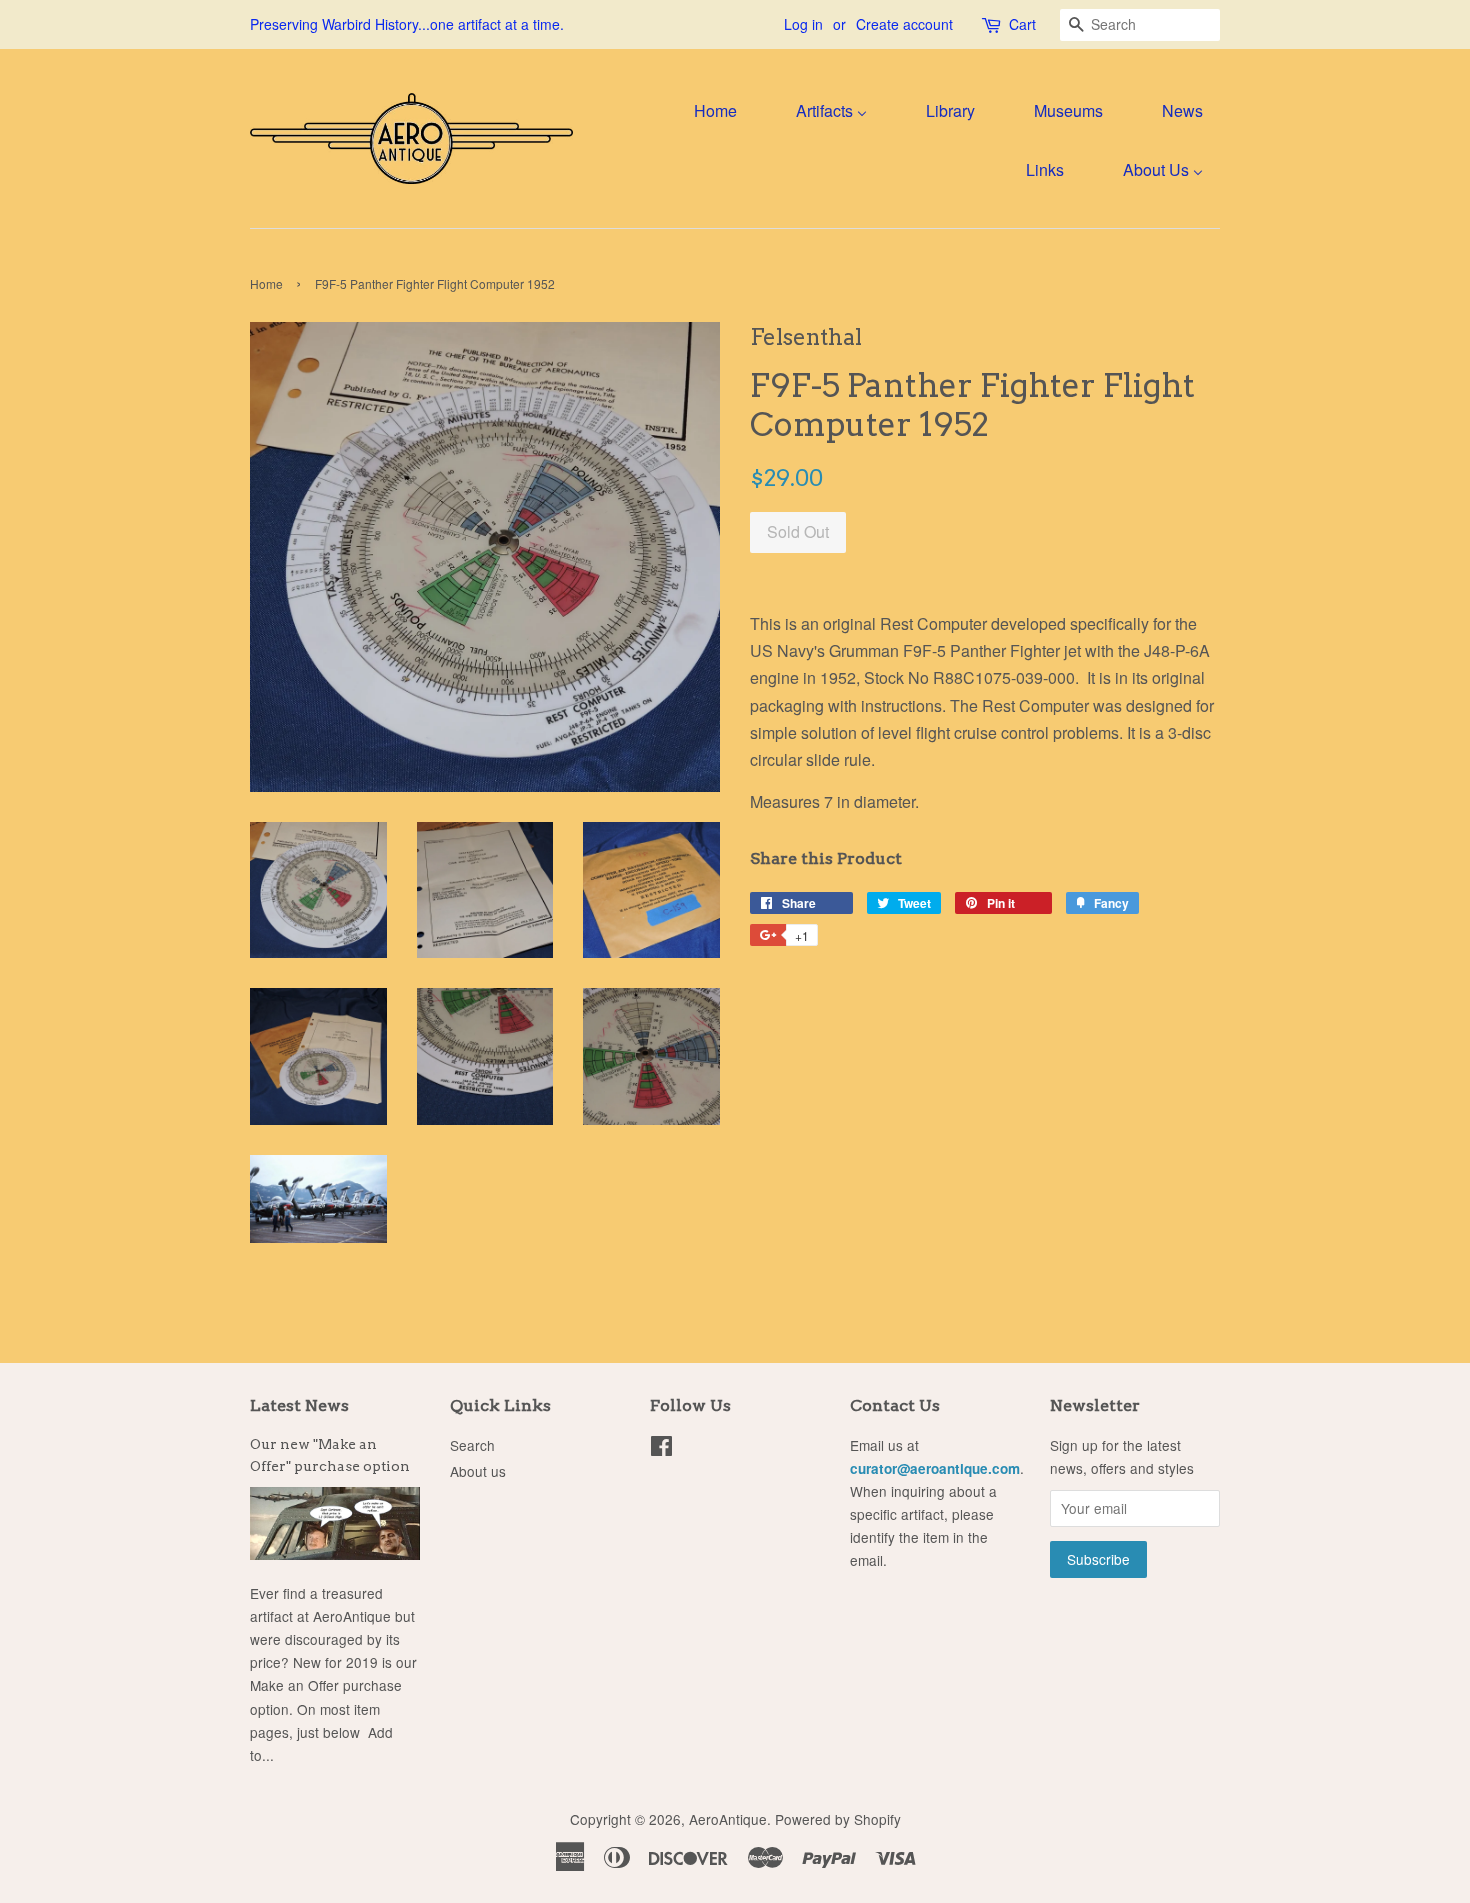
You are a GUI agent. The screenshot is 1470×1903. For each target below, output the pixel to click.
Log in (803, 24)
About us (478, 1471)
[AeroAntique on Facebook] (661, 1449)
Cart (1022, 24)
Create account (904, 24)
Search (472, 1445)
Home (266, 283)
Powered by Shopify (838, 1819)
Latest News (299, 1405)
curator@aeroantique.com (935, 1468)
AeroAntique (728, 1819)
